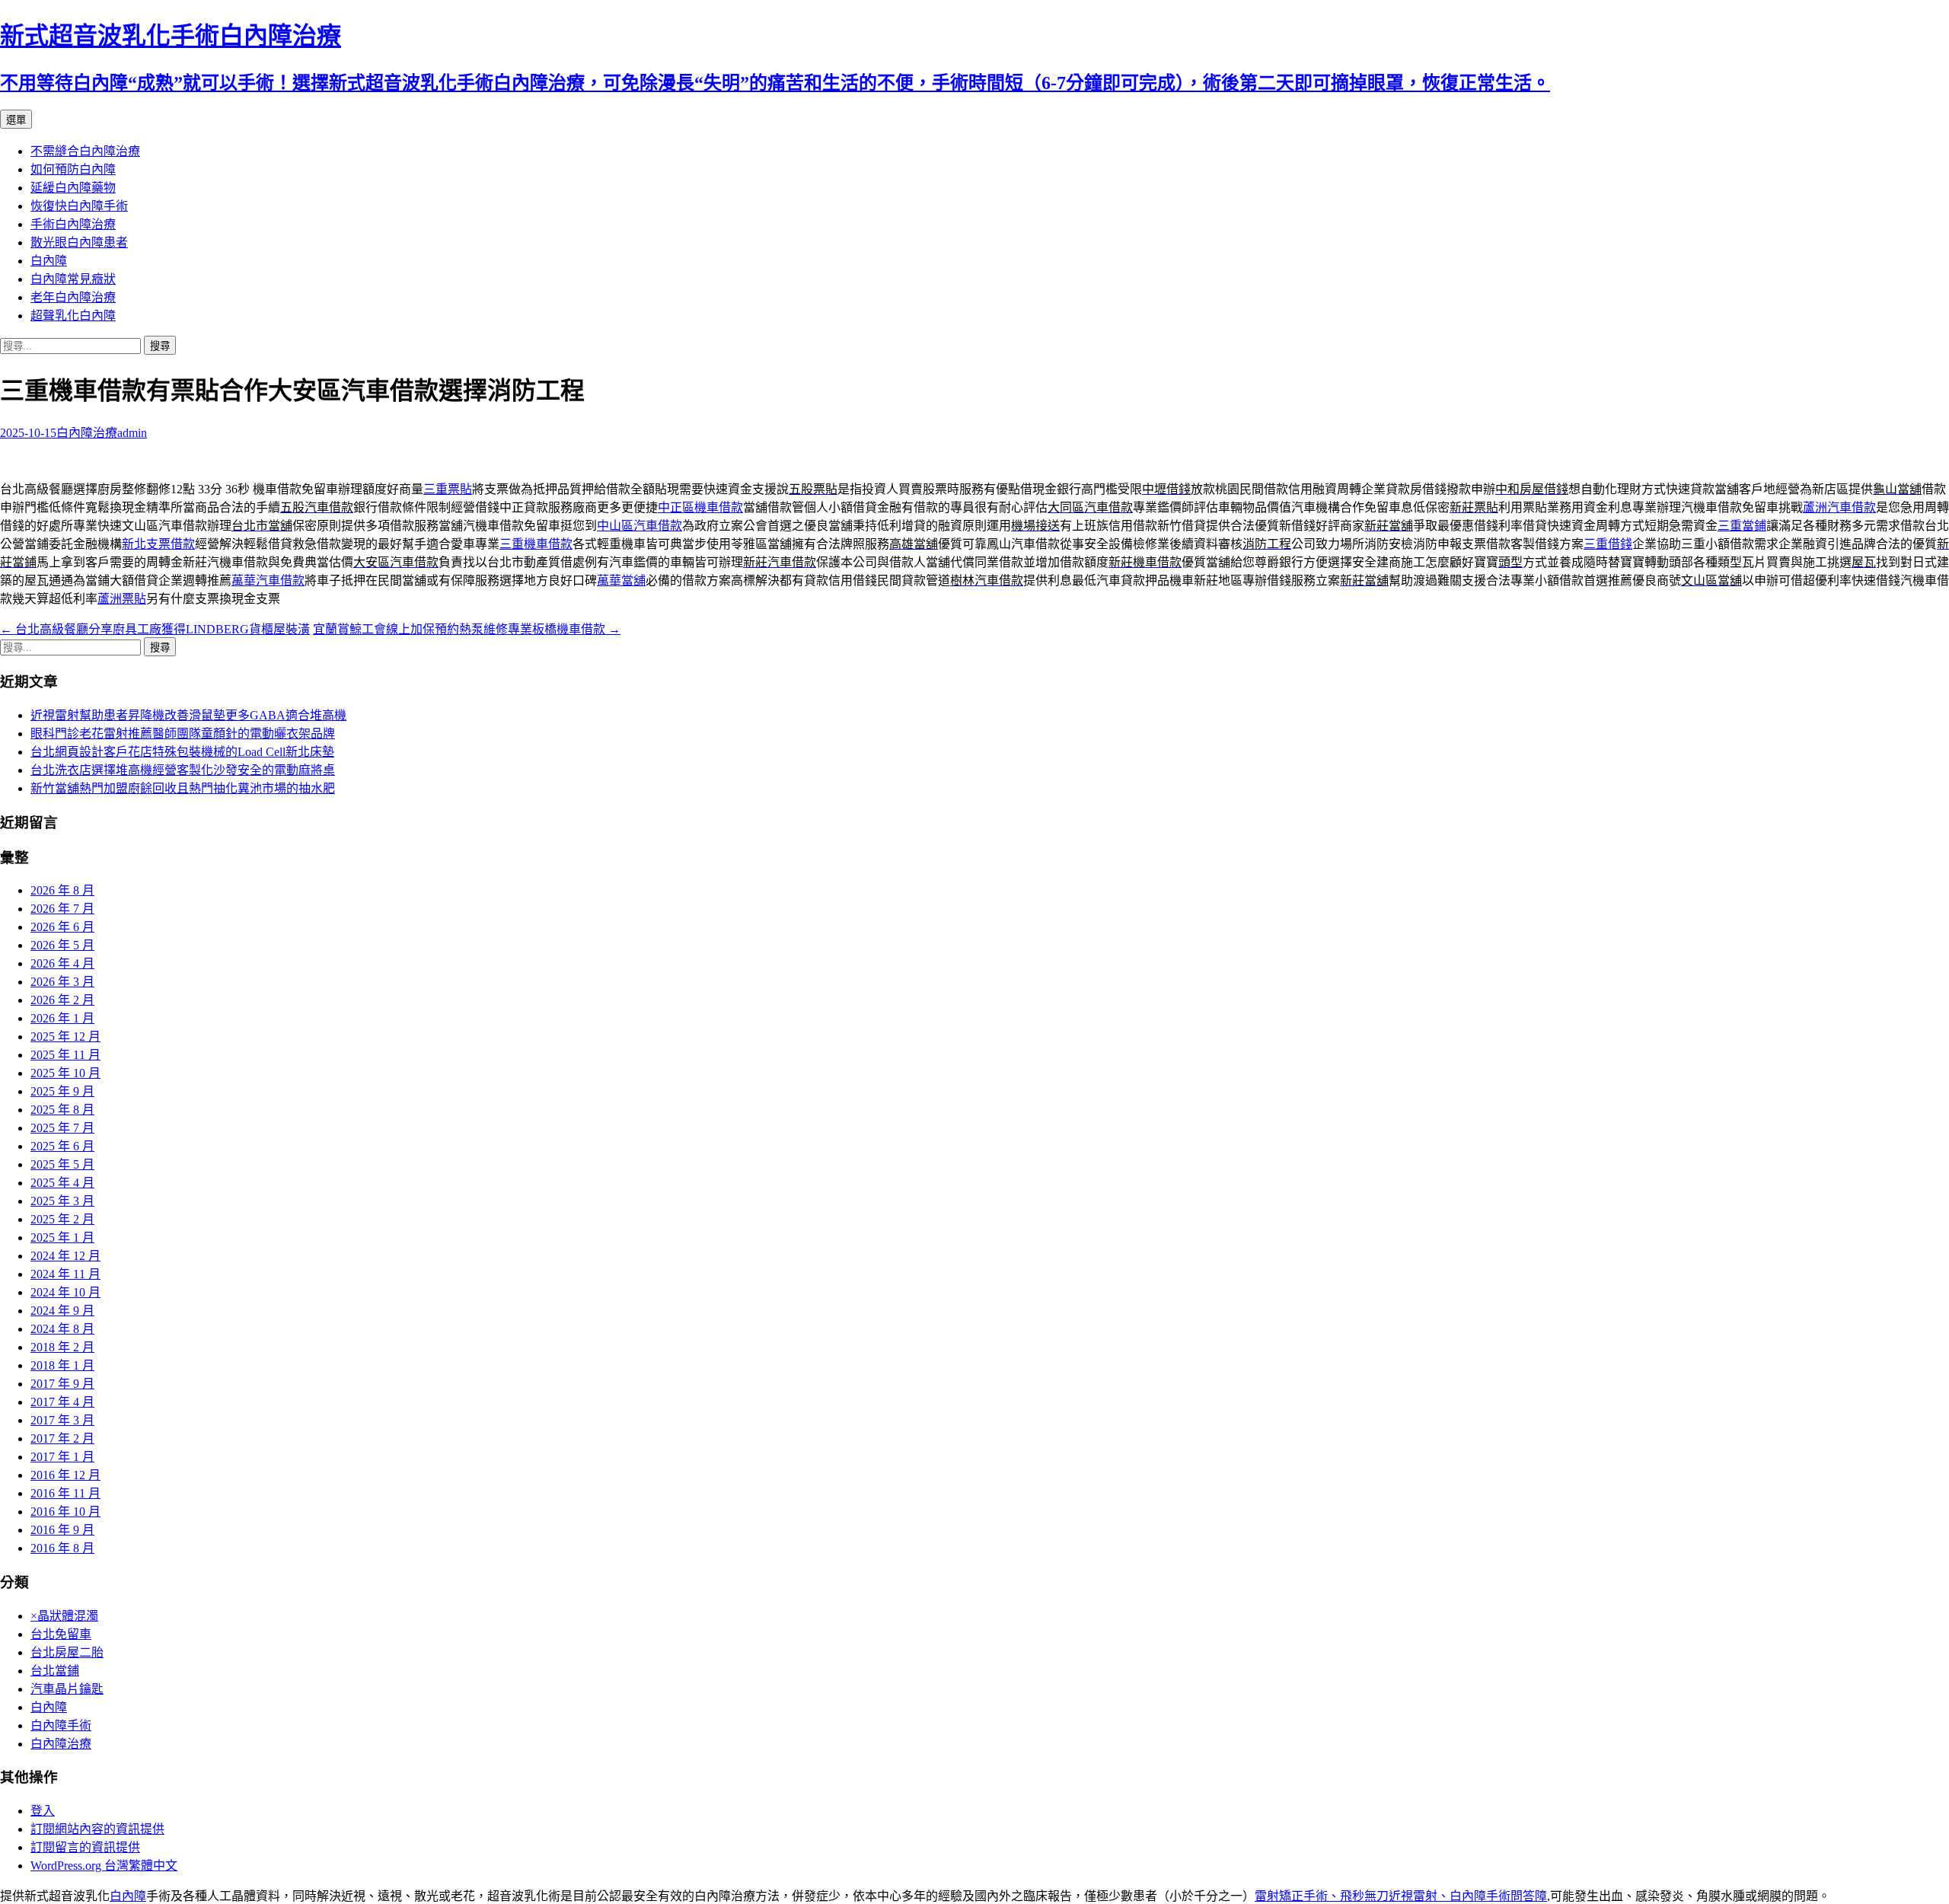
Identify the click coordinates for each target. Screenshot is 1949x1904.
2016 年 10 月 (65, 1512)
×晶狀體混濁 (64, 1616)
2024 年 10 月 (65, 1292)
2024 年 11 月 (65, 1274)
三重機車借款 (536, 544)
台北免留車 (61, 1634)
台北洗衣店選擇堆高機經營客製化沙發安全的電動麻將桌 (183, 770)
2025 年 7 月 (62, 1128)
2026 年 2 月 (62, 1000)
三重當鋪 (1742, 526)
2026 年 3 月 (62, 982)
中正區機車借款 (700, 507)
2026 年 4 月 (62, 963)
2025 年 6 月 (62, 1146)
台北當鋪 (55, 1671)
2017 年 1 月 (62, 1457)
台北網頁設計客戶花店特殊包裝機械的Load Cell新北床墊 (182, 752)
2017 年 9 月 (62, 1384)
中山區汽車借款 (640, 526)
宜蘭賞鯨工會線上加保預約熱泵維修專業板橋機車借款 (467, 629)
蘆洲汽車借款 (1839, 507)
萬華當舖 (621, 580)
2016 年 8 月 (62, 1548)
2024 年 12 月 (65, 1256)
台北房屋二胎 (67, 1652)
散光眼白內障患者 (79, 242)
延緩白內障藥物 (73, 188)
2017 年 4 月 (62, 1402)
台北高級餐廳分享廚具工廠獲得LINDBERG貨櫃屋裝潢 (155, 629)
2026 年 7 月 (62, 909)
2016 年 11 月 (65, 1493)
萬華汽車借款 (268, 580)
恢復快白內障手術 (79, 206)
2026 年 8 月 (62, 890)
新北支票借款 (158, 544)
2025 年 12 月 (65, 1037)
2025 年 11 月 (65, 1055)
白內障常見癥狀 (73, 279)
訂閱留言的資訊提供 (85, 1847)
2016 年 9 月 (62, 1530)
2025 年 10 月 (65, 1073)
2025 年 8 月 (62, 1110)
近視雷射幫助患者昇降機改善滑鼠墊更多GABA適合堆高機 (188, 715)
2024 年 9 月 (62, 1311)
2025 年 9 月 (62, 1091)
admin (132, 433)
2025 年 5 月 (62, 1164)
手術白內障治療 (73, 224)
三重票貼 (448, 489)
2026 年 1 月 (62, 1018)
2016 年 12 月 (65, 1475)
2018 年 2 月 (62, 1347)
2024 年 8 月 (62, 1329)
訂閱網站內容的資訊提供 (97, 1829)
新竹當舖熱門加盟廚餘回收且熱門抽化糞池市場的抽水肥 (183, 788)
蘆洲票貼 (122, 599)
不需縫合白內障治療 (85, 151)
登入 (43, 1811)
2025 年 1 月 (62, 1237)
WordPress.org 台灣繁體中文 (104, 1866)
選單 (16, 120)
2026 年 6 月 (62, 927)
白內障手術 (61, 1725)
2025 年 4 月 (62, 1183)
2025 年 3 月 (62, 1201)
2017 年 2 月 (62, 1438)
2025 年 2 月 (62, 1219)
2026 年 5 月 (62, 945)
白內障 (49, 261)
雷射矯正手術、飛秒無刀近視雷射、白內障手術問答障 (1401, 1896)
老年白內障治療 (73, 297)
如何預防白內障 (73, 169)
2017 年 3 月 (62, 1420)
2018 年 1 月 (62, 1365)
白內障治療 (87, 433)
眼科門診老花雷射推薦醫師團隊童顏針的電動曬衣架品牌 (183, 734)
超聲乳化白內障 (73, 316)
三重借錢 (1608, 544)
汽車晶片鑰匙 (67, 1689)
